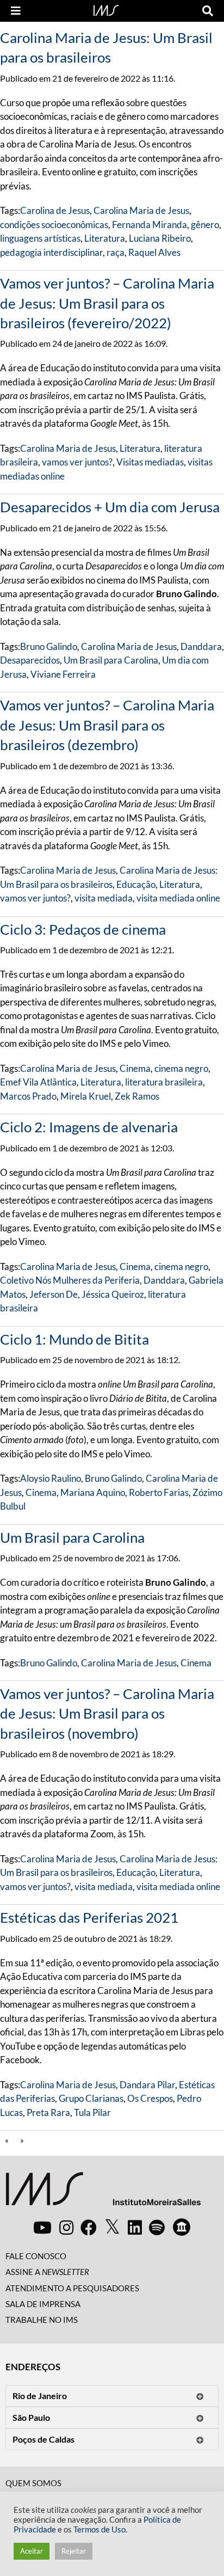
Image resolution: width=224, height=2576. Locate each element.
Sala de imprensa (43, 2304)
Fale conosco (36, 2256)
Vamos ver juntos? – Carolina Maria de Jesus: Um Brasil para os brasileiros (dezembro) (107, 725)
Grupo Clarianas (91, 2098)
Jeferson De (54, 1294)
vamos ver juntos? (77, 462)
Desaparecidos (30, 660)
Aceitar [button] (32, 2551)
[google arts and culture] (182, 2227)
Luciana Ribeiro (160, 238)
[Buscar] (208, 11)
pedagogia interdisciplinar (51, 252)
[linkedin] (135, 2227)
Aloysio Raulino (51, 1478)
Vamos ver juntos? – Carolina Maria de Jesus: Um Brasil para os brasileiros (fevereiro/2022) (107, 303)
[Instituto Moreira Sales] (103, 2193)
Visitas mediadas (150, 462)
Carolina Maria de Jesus (141, 210)
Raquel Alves (154, 252)
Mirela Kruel (86, 1096)
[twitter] (112, 2227)
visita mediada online (178, 898)
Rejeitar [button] (74, 2551)
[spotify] (157, 2227)
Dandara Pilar (147, 2085)
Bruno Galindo (49, 646)
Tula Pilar (92, 2112)
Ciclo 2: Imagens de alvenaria (89, 1127)
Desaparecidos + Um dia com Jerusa (110, 507)
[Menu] (16, 11)
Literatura (105, 238)
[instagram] (66, 2227)
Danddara (201, 646)
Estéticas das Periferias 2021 (89, 1917)
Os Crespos (150, 2098)
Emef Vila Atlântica (38, 1082)
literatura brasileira (164, 1082)
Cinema (135, 1068)
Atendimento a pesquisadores (72, 2288)
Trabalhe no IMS (42, 2320)
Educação (136, 884)
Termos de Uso (99, 2529)
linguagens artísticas (40, 238)
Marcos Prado (28, 1096)
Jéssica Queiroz (113, 1294)
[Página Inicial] (106, 9)
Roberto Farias (159, 1492)
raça (116, 252)
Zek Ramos (137, 1096)
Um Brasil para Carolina (111, 660)
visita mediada (104, 898)
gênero (205, 225)
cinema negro (181, 1068)
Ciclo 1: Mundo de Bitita (74, 1339)
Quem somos (33, 2483)
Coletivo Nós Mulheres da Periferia (70, 1280)
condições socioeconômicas (54, 225)
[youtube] (42, 2227)
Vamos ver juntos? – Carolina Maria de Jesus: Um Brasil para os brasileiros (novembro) (107, 1713)
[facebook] (89, 2227)
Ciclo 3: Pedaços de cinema (83, 929)
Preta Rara (48, 2112)
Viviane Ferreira (63, 674)
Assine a (47, 2272)
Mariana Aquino (93, 1492)
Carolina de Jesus (55, 210)
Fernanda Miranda (150, 225)
